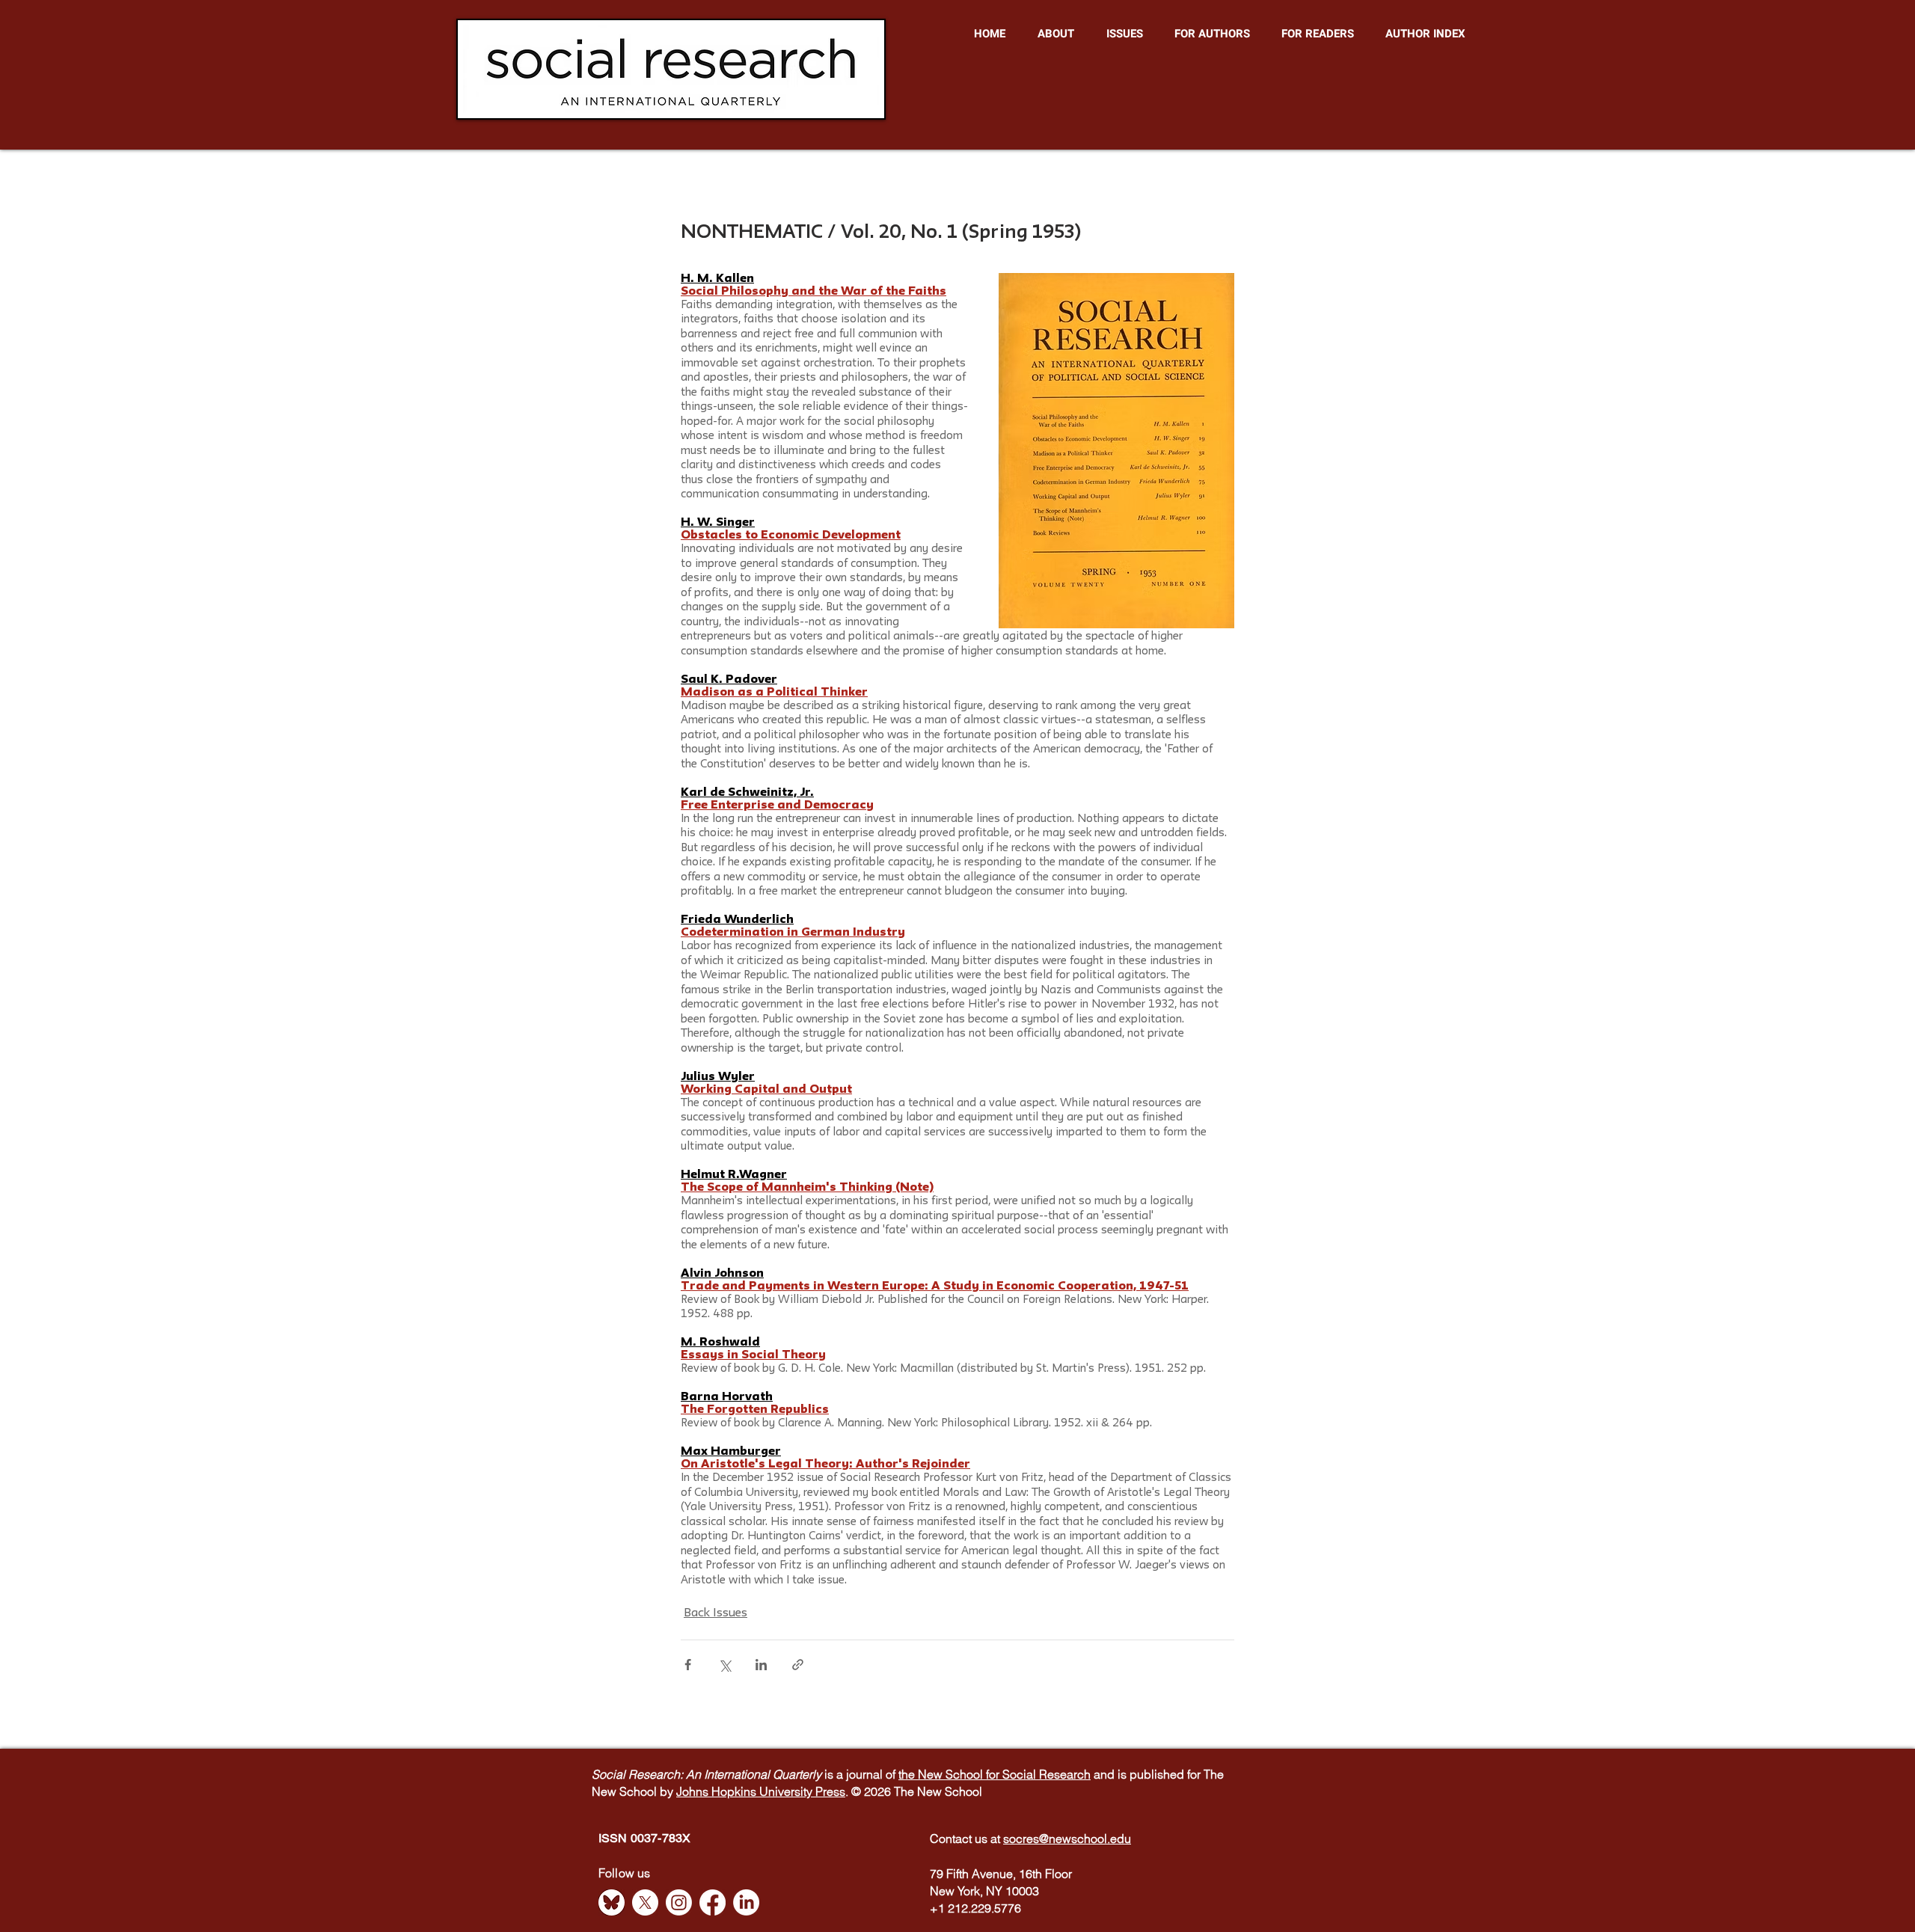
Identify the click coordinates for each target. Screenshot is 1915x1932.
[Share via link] (798, 1665)
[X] (645, 1902)
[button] (1055, 34)
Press (830, 1791)
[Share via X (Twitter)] (724, 1665)
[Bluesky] (612, 1902)
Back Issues (716, 1613)
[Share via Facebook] (688, 1665)
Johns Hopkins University (746, 1791)
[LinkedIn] (746, 1902)
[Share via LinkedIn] (761, 1665)
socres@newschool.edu (1067, 1839)
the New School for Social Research (995, 1774)
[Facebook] (713, 1902)
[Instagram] (679, 1902)
